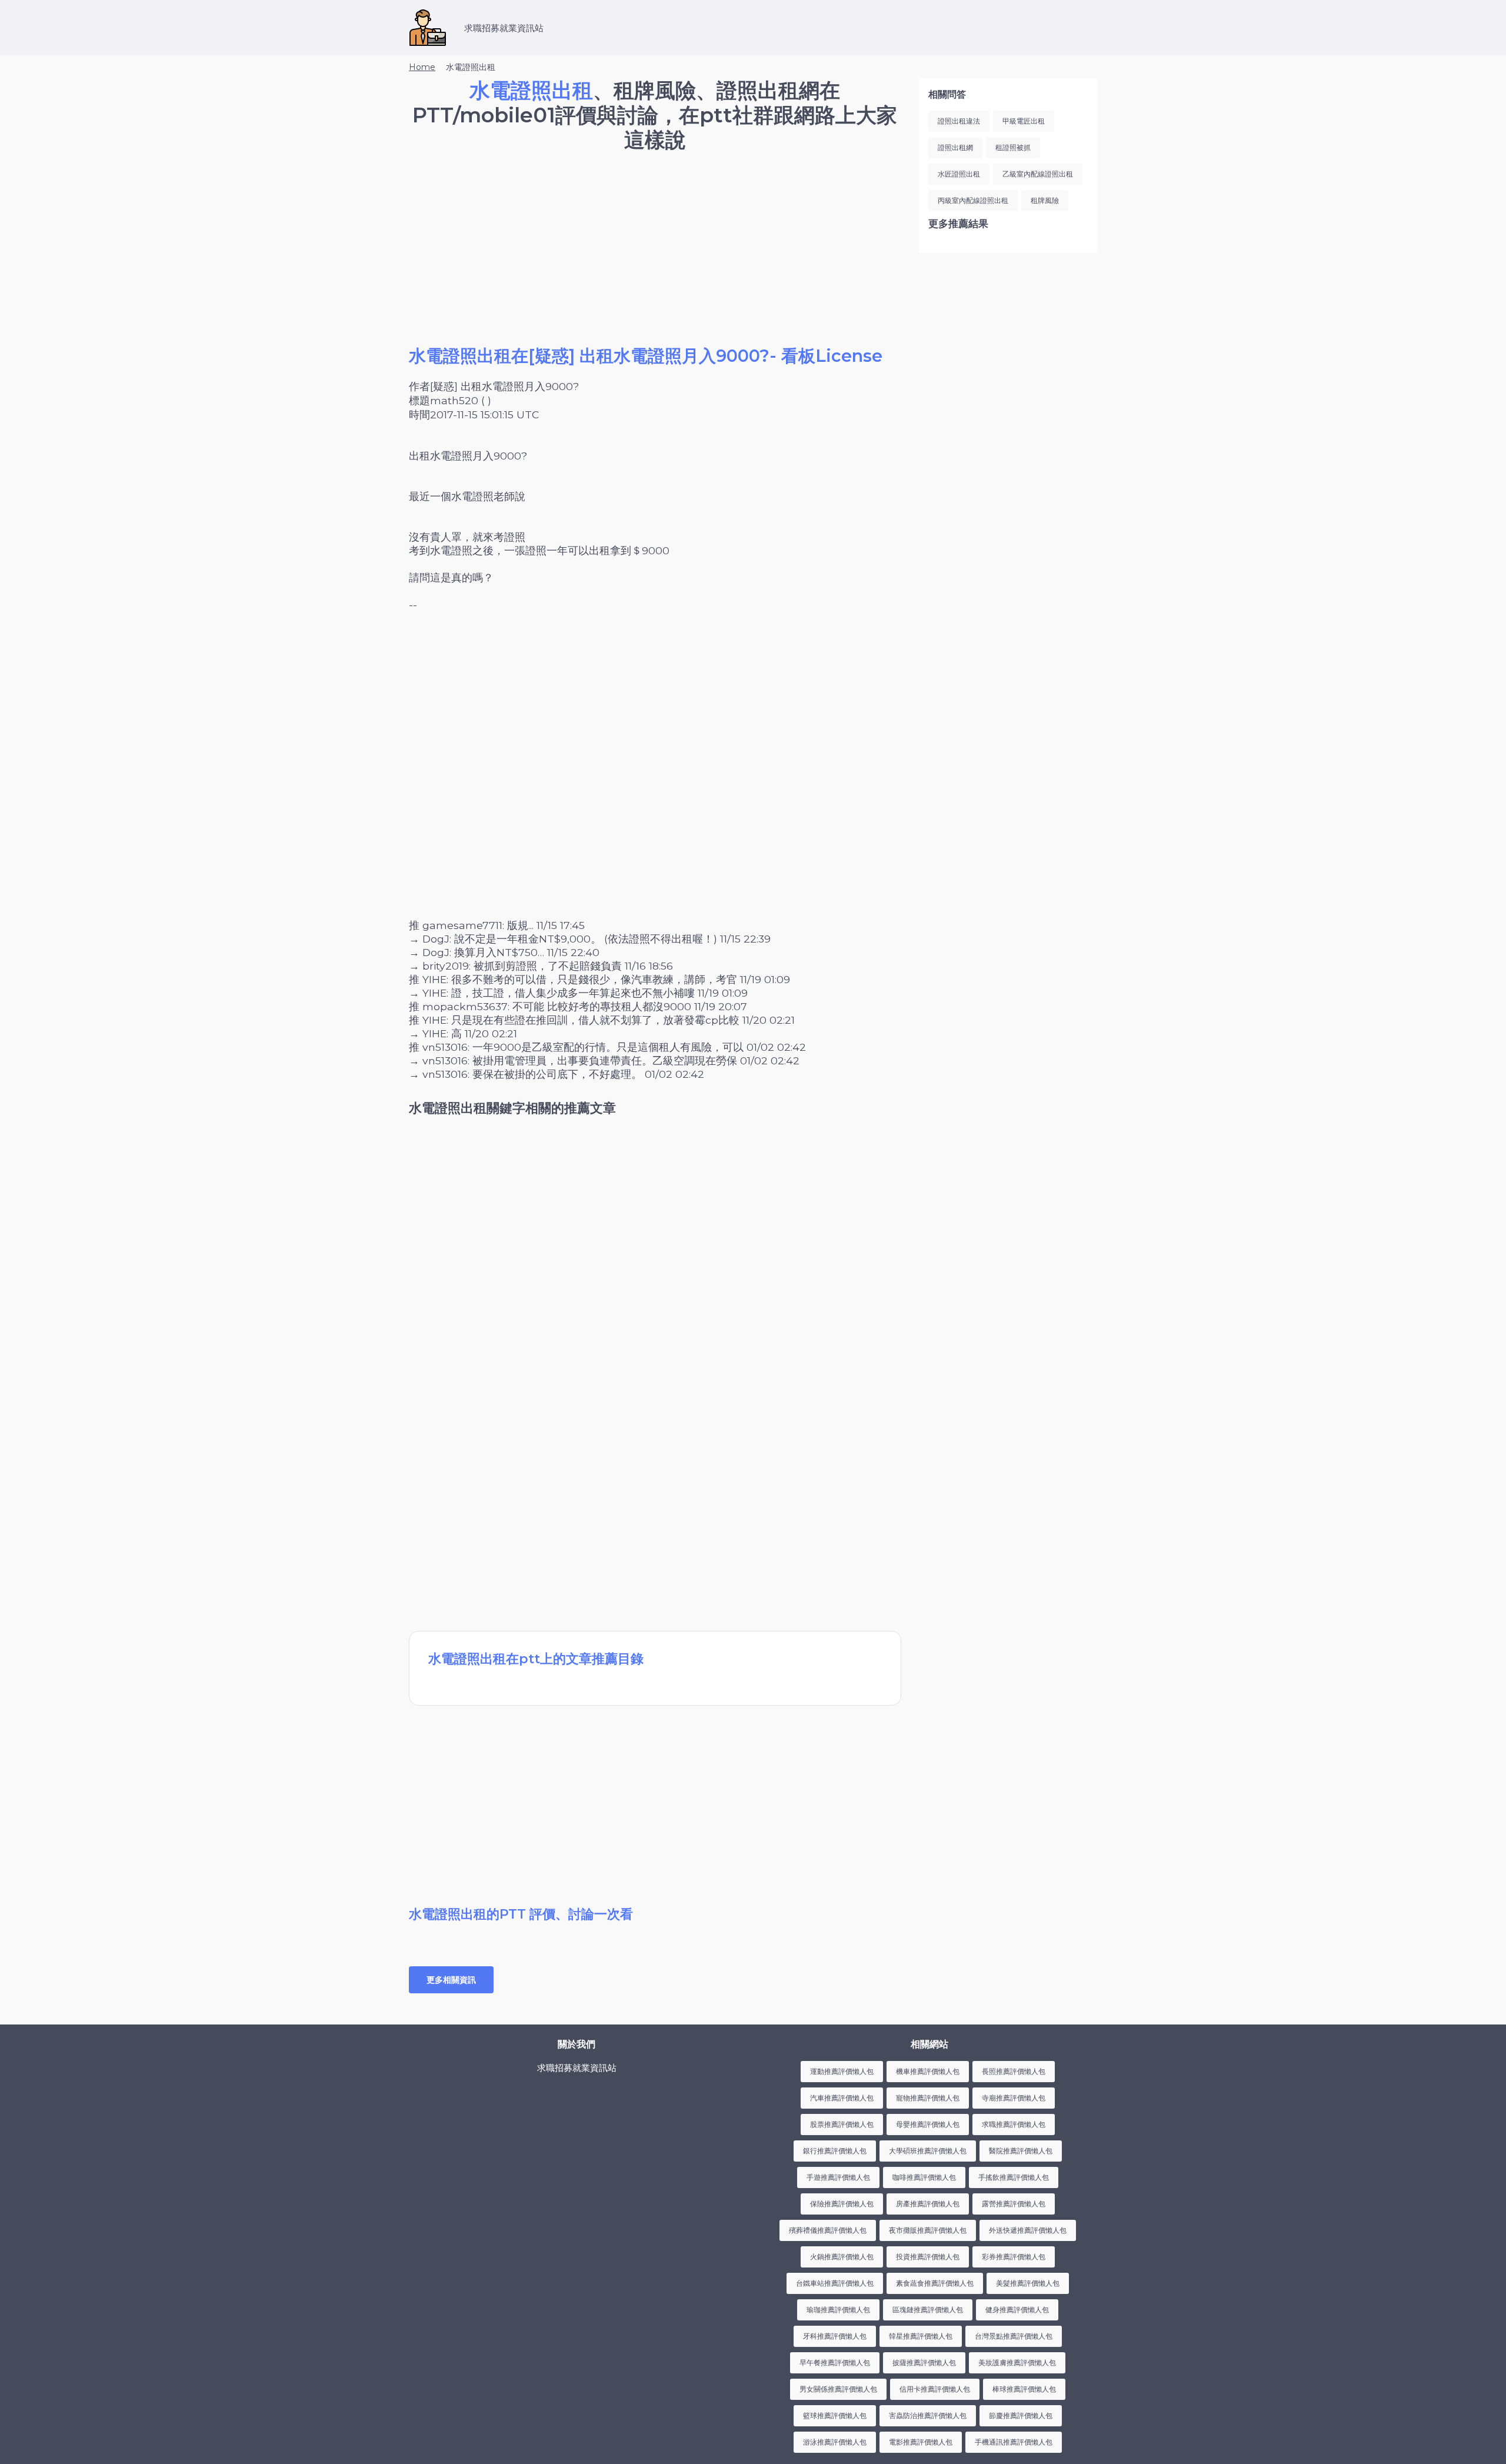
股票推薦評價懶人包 (842, 2124)
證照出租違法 (959, 121)
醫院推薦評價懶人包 (1021, 2151)
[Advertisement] (655, 262)
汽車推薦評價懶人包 (842, 2098)
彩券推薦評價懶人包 (1014, 2257)
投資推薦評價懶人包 (928, 2257)
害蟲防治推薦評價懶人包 (928, 2415)
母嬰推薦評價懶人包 (928, 2124)
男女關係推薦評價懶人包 (838, 2389)
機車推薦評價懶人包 (928, 2071)
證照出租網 (955, 147)
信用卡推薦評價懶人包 (935, 2389)
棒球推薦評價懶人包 (1024, 2389)
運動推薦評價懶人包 (842, 2071)
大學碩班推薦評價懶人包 (928, 2151)
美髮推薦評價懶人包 (1028, 2283)
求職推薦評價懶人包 (1014, 2124)
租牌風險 (1045, 200)
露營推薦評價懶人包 (1014, 2204)
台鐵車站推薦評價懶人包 (835, 2283)
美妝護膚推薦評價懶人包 (1017, 2363)
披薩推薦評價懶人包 (924, 2363)
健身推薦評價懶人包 (1017, 2310)
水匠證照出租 (959, 174)
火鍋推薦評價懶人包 (842, 2257)
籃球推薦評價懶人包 (835, 2415)
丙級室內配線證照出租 (973, 200)
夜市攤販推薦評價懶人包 (928, 2230)
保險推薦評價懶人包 (842, 2204)
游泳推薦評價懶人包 (835, 2442)
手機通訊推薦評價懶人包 (1014, 2442)
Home (422, 67)
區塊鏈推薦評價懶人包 (928, 2310)
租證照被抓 (1013, 147)
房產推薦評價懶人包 (928, 2204)
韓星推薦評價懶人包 (921, 2336)
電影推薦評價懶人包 (921, 2442)
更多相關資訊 (451, 1980)
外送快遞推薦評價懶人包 (1028, 2230)
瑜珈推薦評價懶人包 (838, 2310)
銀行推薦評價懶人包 (835, 2151)
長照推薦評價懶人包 (1014, 2071)
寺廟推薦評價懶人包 (1014, 2098)
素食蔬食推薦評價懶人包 (935, 2283)
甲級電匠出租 (1024, 121)
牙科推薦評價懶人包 (835, 2336)
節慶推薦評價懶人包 (1021, 2415)
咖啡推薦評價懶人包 (924, 2177)
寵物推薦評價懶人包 (928, 2098)
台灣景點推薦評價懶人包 (1014, 2336)
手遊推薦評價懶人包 (838, 2177)
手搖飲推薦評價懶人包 (1014, 2177)
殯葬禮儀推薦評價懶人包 (828, 2230)
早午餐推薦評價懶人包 (835, 2363)
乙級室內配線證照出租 (1038, 174)
